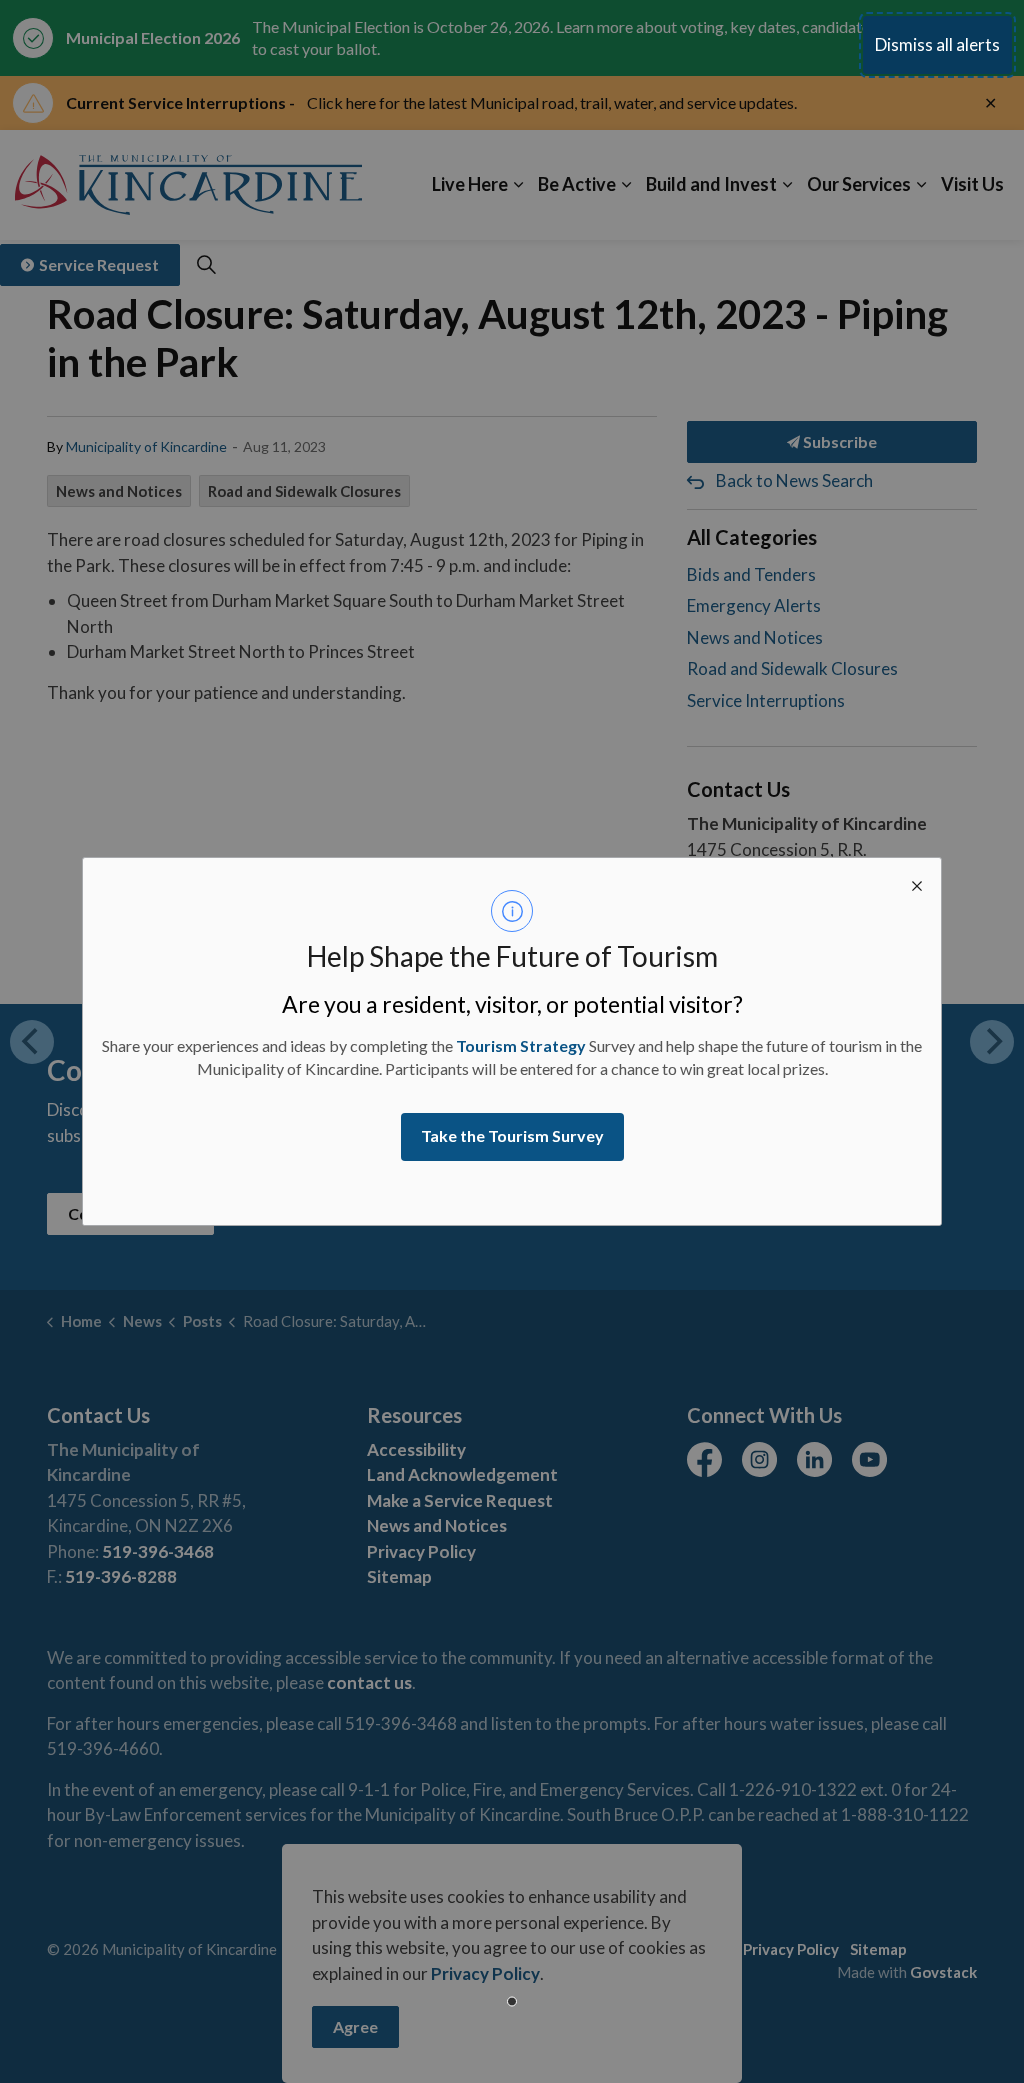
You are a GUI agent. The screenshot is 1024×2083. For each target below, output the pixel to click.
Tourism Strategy (521, 1045)
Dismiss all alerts (937, 44)
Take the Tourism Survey (512, 1135)
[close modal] (917, 882)
